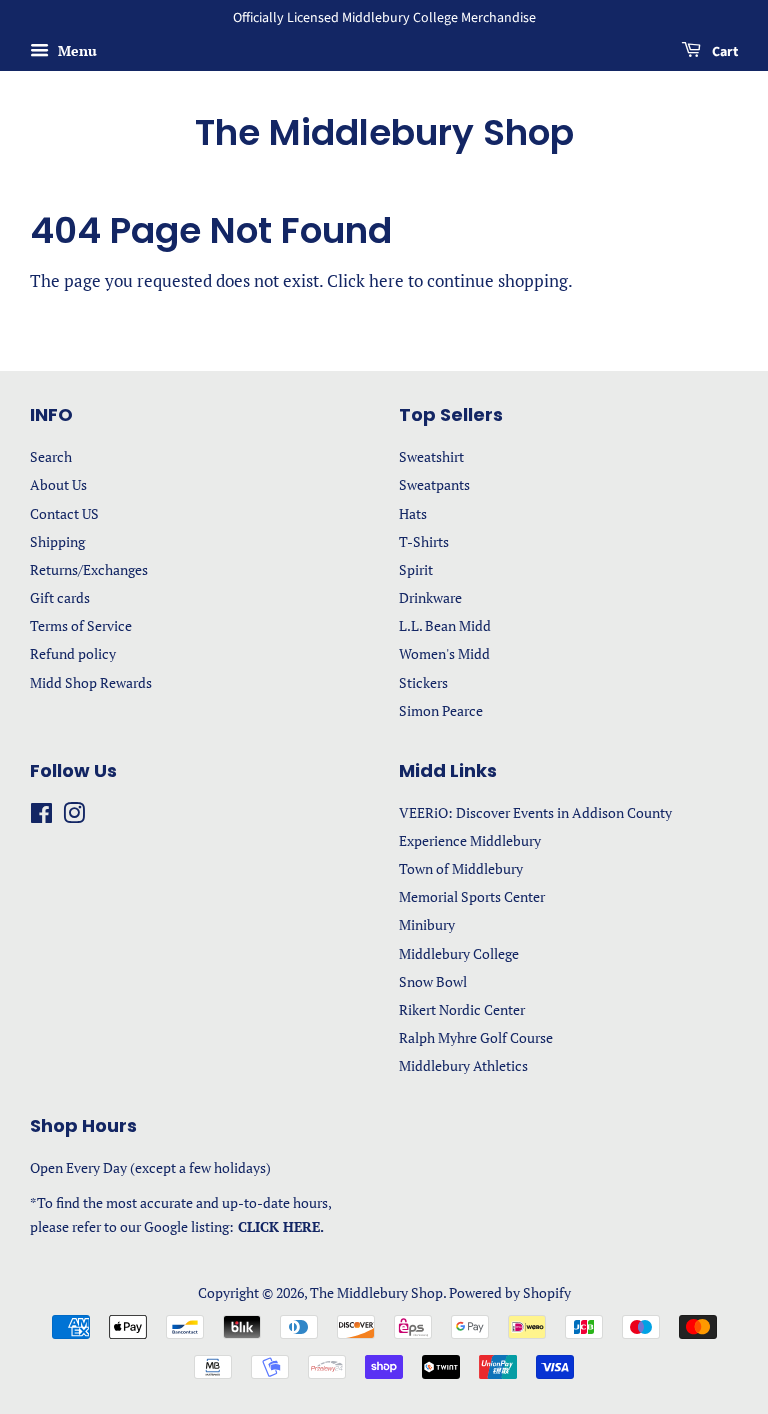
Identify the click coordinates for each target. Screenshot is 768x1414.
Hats (413, 513)
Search (51, 456)
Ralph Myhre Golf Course (476, 1037)
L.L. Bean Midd (445, 625)
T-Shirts (424, 541)
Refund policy (73, 653)
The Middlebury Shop (384, 132)
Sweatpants (434, 484)
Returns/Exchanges (89, 569)
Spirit (416, 569)
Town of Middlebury (461, 868)
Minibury (427, 924)
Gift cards (60, 597)
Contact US (64, 513)
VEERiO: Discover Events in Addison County (535, 812)
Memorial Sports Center (472, 896)
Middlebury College (459, 953)
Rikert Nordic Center (462, 1009)
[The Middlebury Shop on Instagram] (74, 816)
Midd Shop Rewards (91, 682)
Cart (723, 52)
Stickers (423, 682)
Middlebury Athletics (463, 1065)
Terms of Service (81, 625)
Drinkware (430, 597)
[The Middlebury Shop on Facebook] (41, 816)
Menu (75, 50)
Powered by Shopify (510, 1292)
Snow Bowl (433, 981)
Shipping (57, 541)
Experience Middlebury (470, 840)
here (386, 280)
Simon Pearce (441, 710)
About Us (58, 484)
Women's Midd (444, 653)
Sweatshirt (431, 456)
